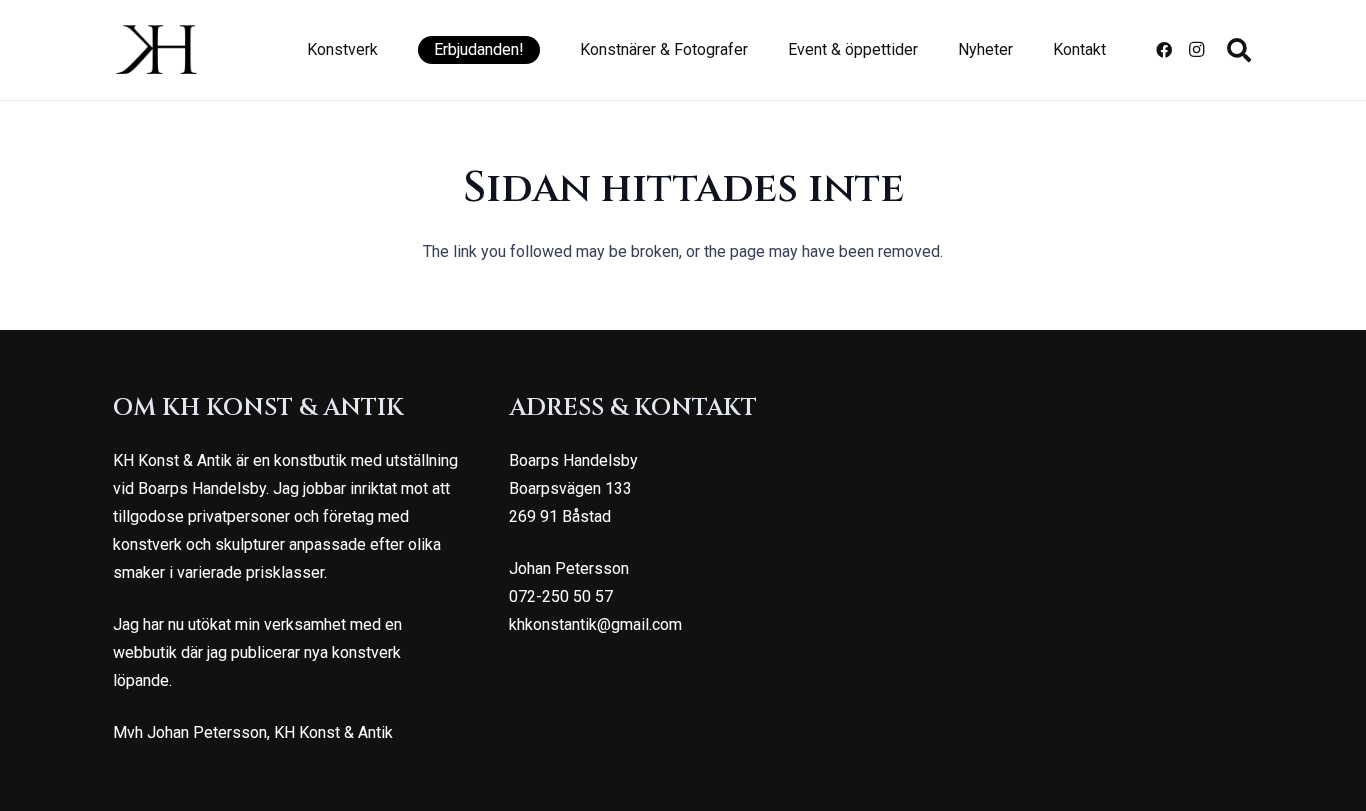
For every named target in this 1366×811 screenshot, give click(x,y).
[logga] (157, 50)
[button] (388, 50)
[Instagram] (1196, 50)
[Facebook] (1164, 50)
